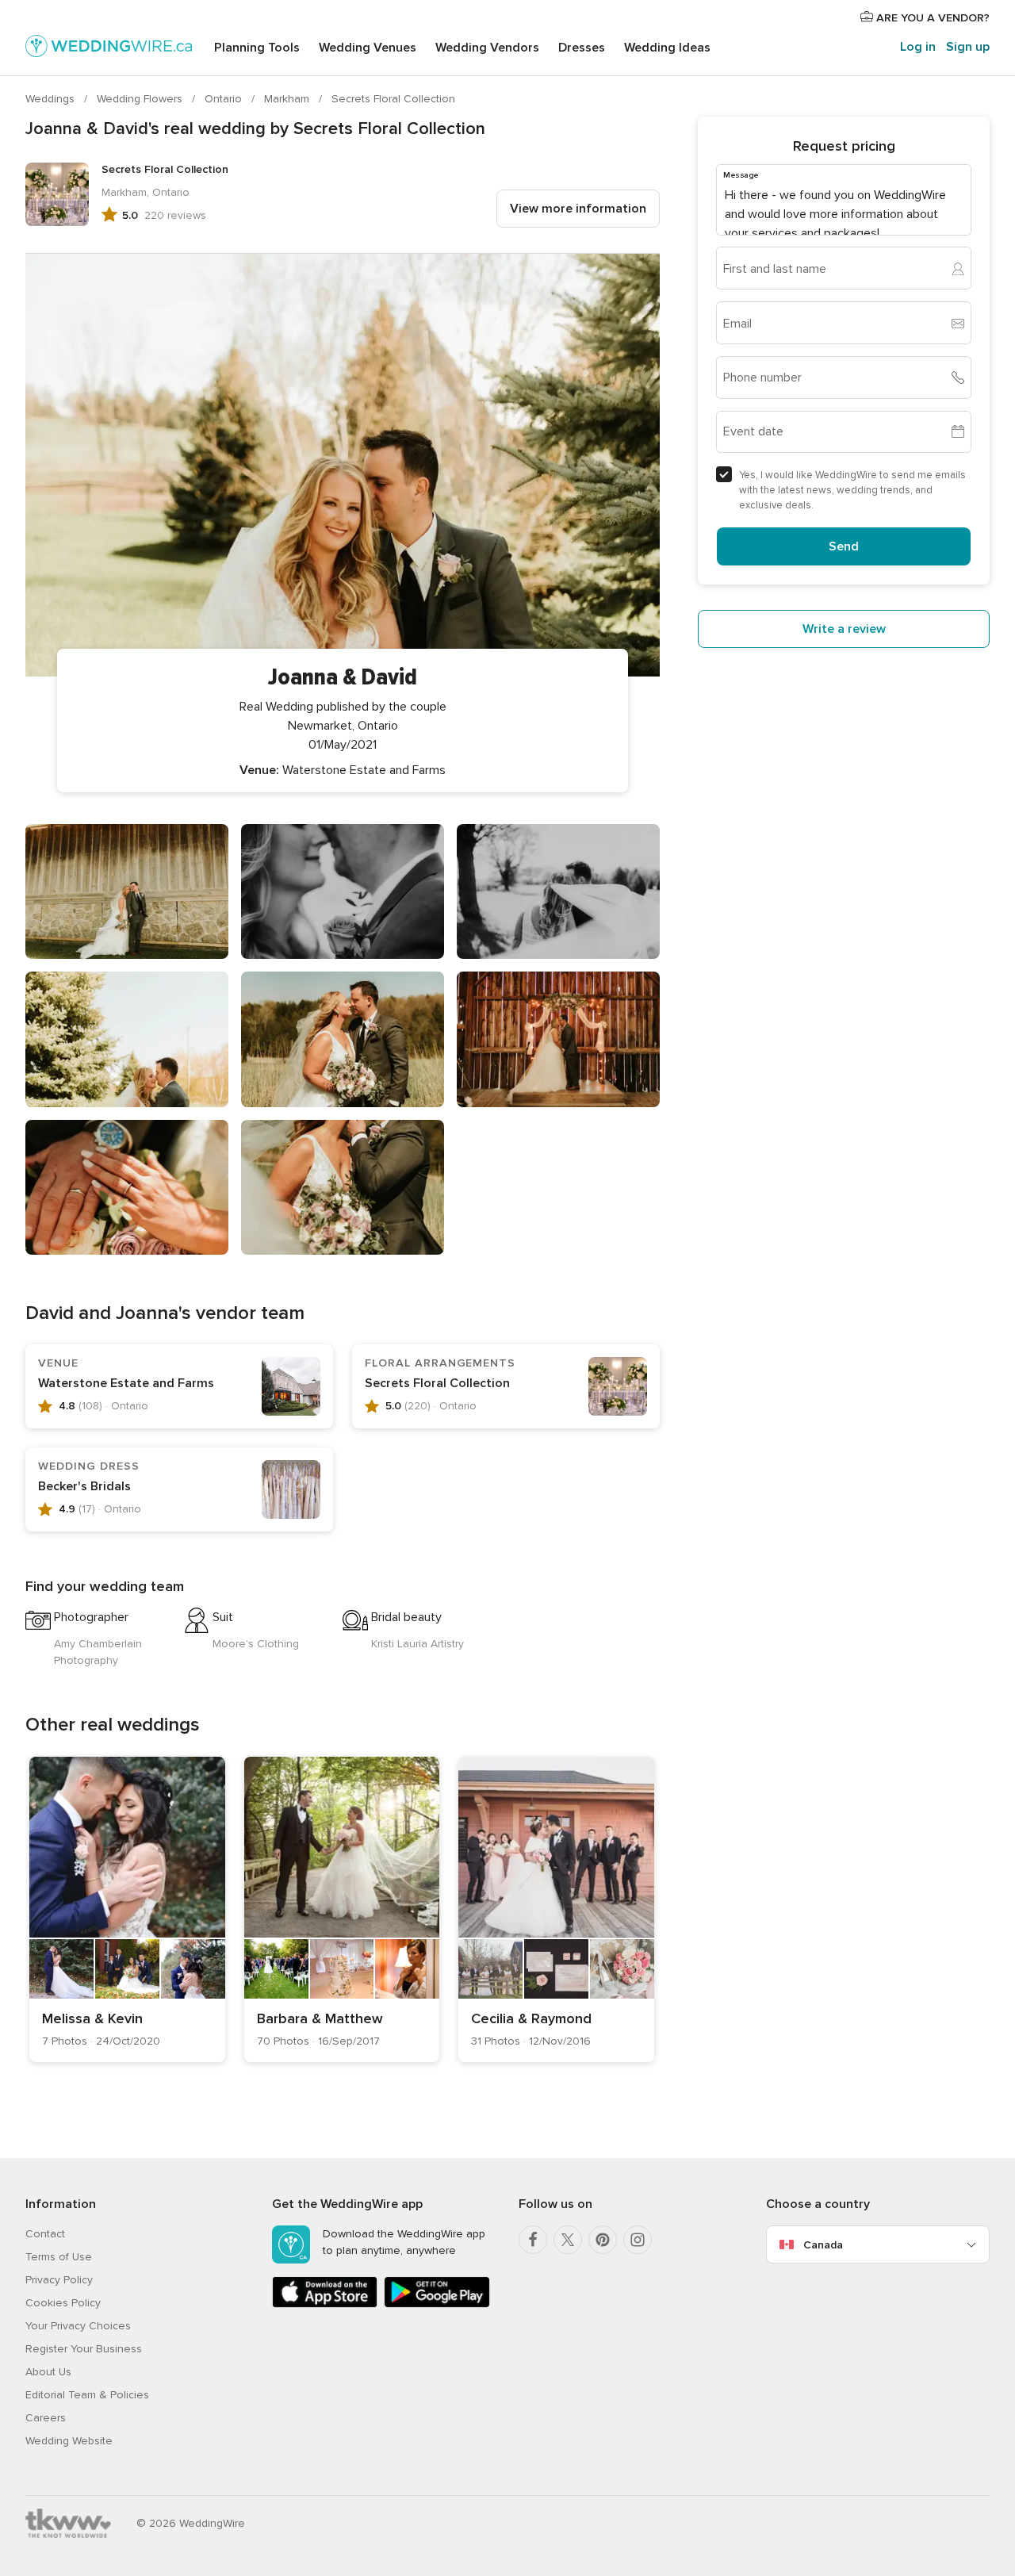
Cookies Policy (63, 2303)
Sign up (968, 47)
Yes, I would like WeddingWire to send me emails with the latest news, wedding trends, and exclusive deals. (852, 490)
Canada (823, 2245)
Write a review (844, 629)
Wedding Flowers (141, 99)
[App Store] (325, 2304)
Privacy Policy (59, 2280)
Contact (45, 2234)
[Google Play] (437, 2304)
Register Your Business (84, 2349)
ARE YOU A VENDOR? (931, 18)
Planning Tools (257, 48)
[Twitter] (568, 2240)
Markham (288, 99)
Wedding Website (69, 2441)
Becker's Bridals (84, 1486)
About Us (48, 2372)
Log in (918, 47)
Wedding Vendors (487, 48)
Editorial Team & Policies (87, 2395)
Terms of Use (59, 2257)
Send (844, 546)
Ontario (225, 99)
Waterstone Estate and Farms (126, 1383)
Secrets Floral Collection (393, 99)
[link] (127, 1909)
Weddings (52, 99)
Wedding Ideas (667, 48)
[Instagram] (638, 2240)
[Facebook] (533, 2240)
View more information (578, 209)
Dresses (582, 48)
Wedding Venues (368, 48)
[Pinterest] (603, 2240)
